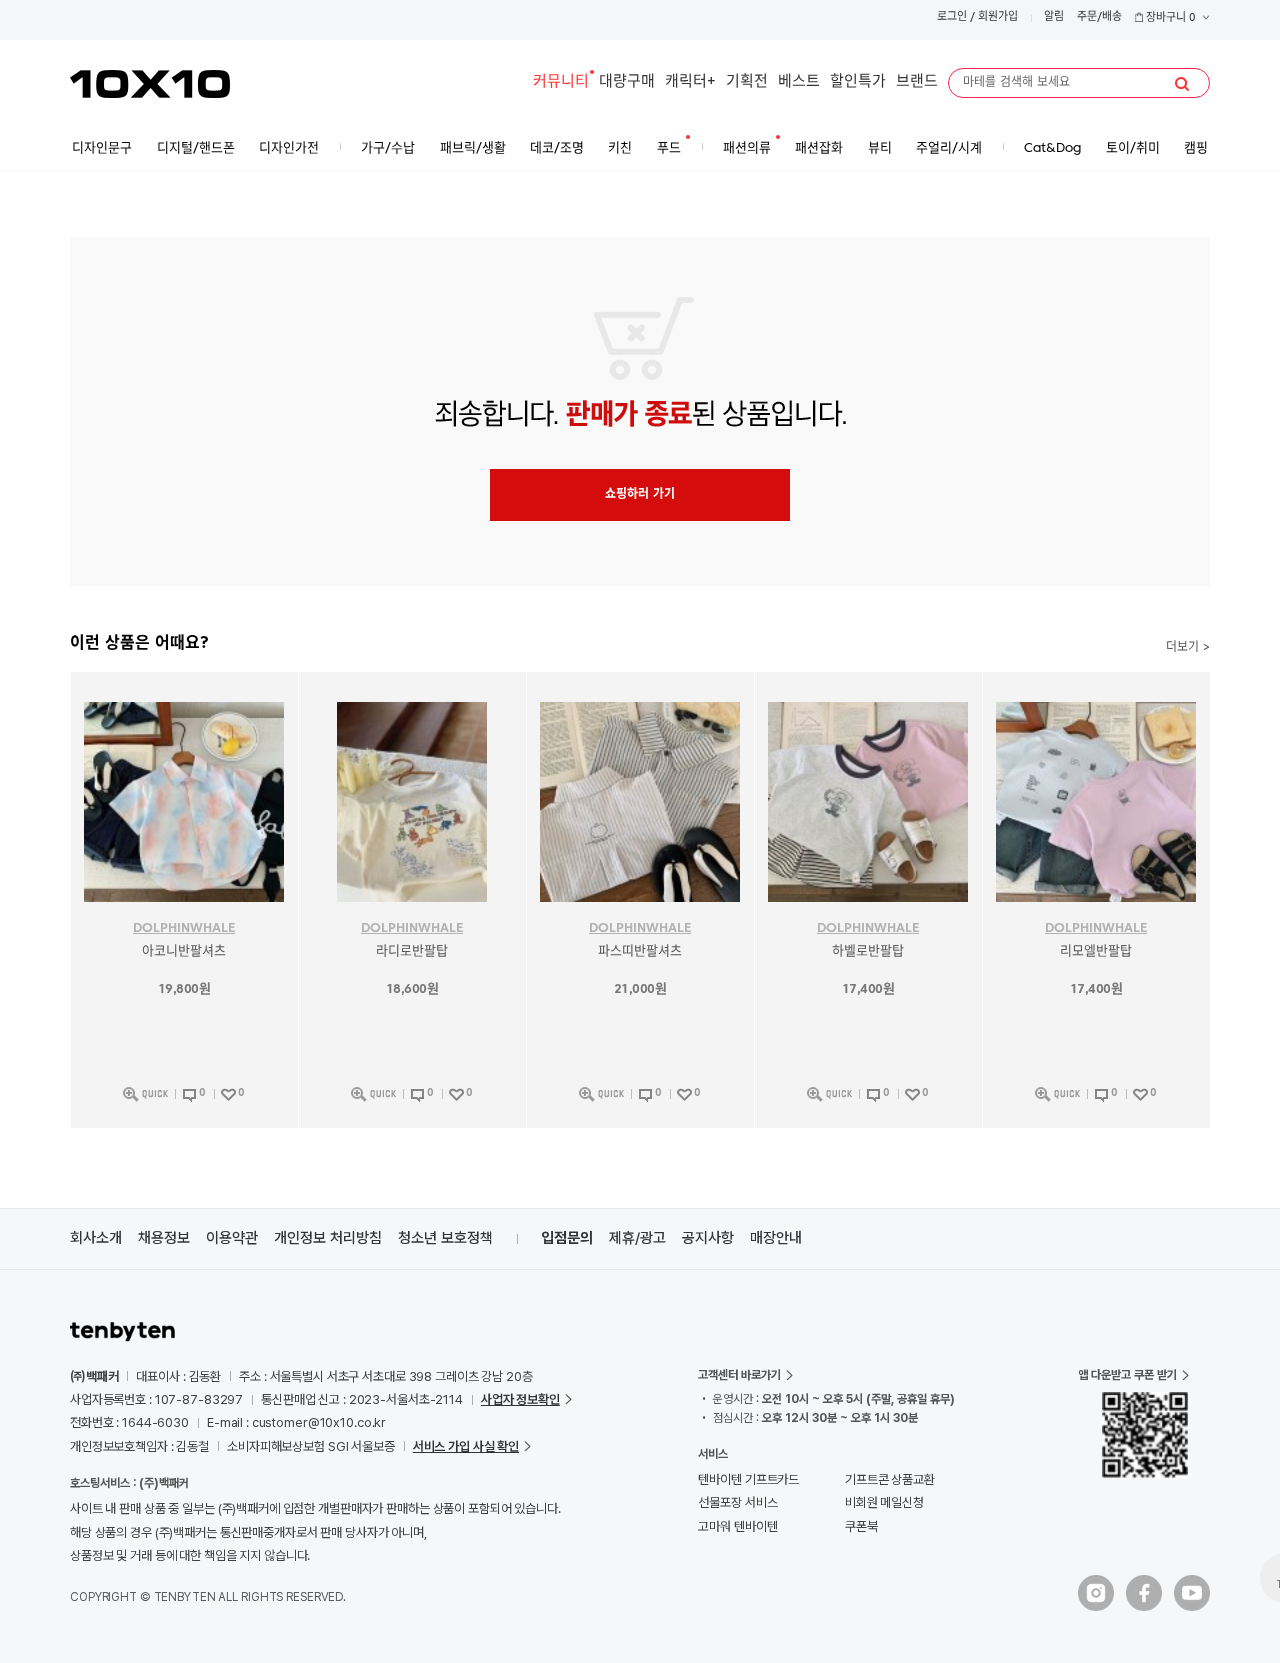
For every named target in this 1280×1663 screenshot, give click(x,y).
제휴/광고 (637, 1238)
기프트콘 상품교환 (890, 1479)
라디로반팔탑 (412, 951)
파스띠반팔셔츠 (640, 951)
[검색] (1182, 84)
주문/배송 (1099, 17)
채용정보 (164, 1238)
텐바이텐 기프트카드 (748, 1479)
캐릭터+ (690, 82)
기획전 (747, 82)
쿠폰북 (861, 1526)
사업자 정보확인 (520, 1399)
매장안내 (776, 1238)
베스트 (799, 82)
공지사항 (708, 1238)
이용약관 (232, 1238)
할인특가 (858, 82)
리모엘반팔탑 (1096, 951)
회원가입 (998, 17)
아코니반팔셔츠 (184, 951)
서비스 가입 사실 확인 (466, 1446)
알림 (1054, 17)
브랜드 (917, 82)
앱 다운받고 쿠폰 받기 (1127, 1375)
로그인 (952, 17)
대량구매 (627, 82)
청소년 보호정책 (445, 1238)
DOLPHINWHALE (184, 928)
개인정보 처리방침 (328, 1238)
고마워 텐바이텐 (737, 1526)
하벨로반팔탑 (868, 951)
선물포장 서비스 (737, 1502)
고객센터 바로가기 (739, 1375)
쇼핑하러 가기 (640, 495)
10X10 (150, 84)
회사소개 (96, 1238)
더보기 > (1188, 648)
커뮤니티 (561, 82)
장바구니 (1169, 18)
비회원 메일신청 (884, 1502)
